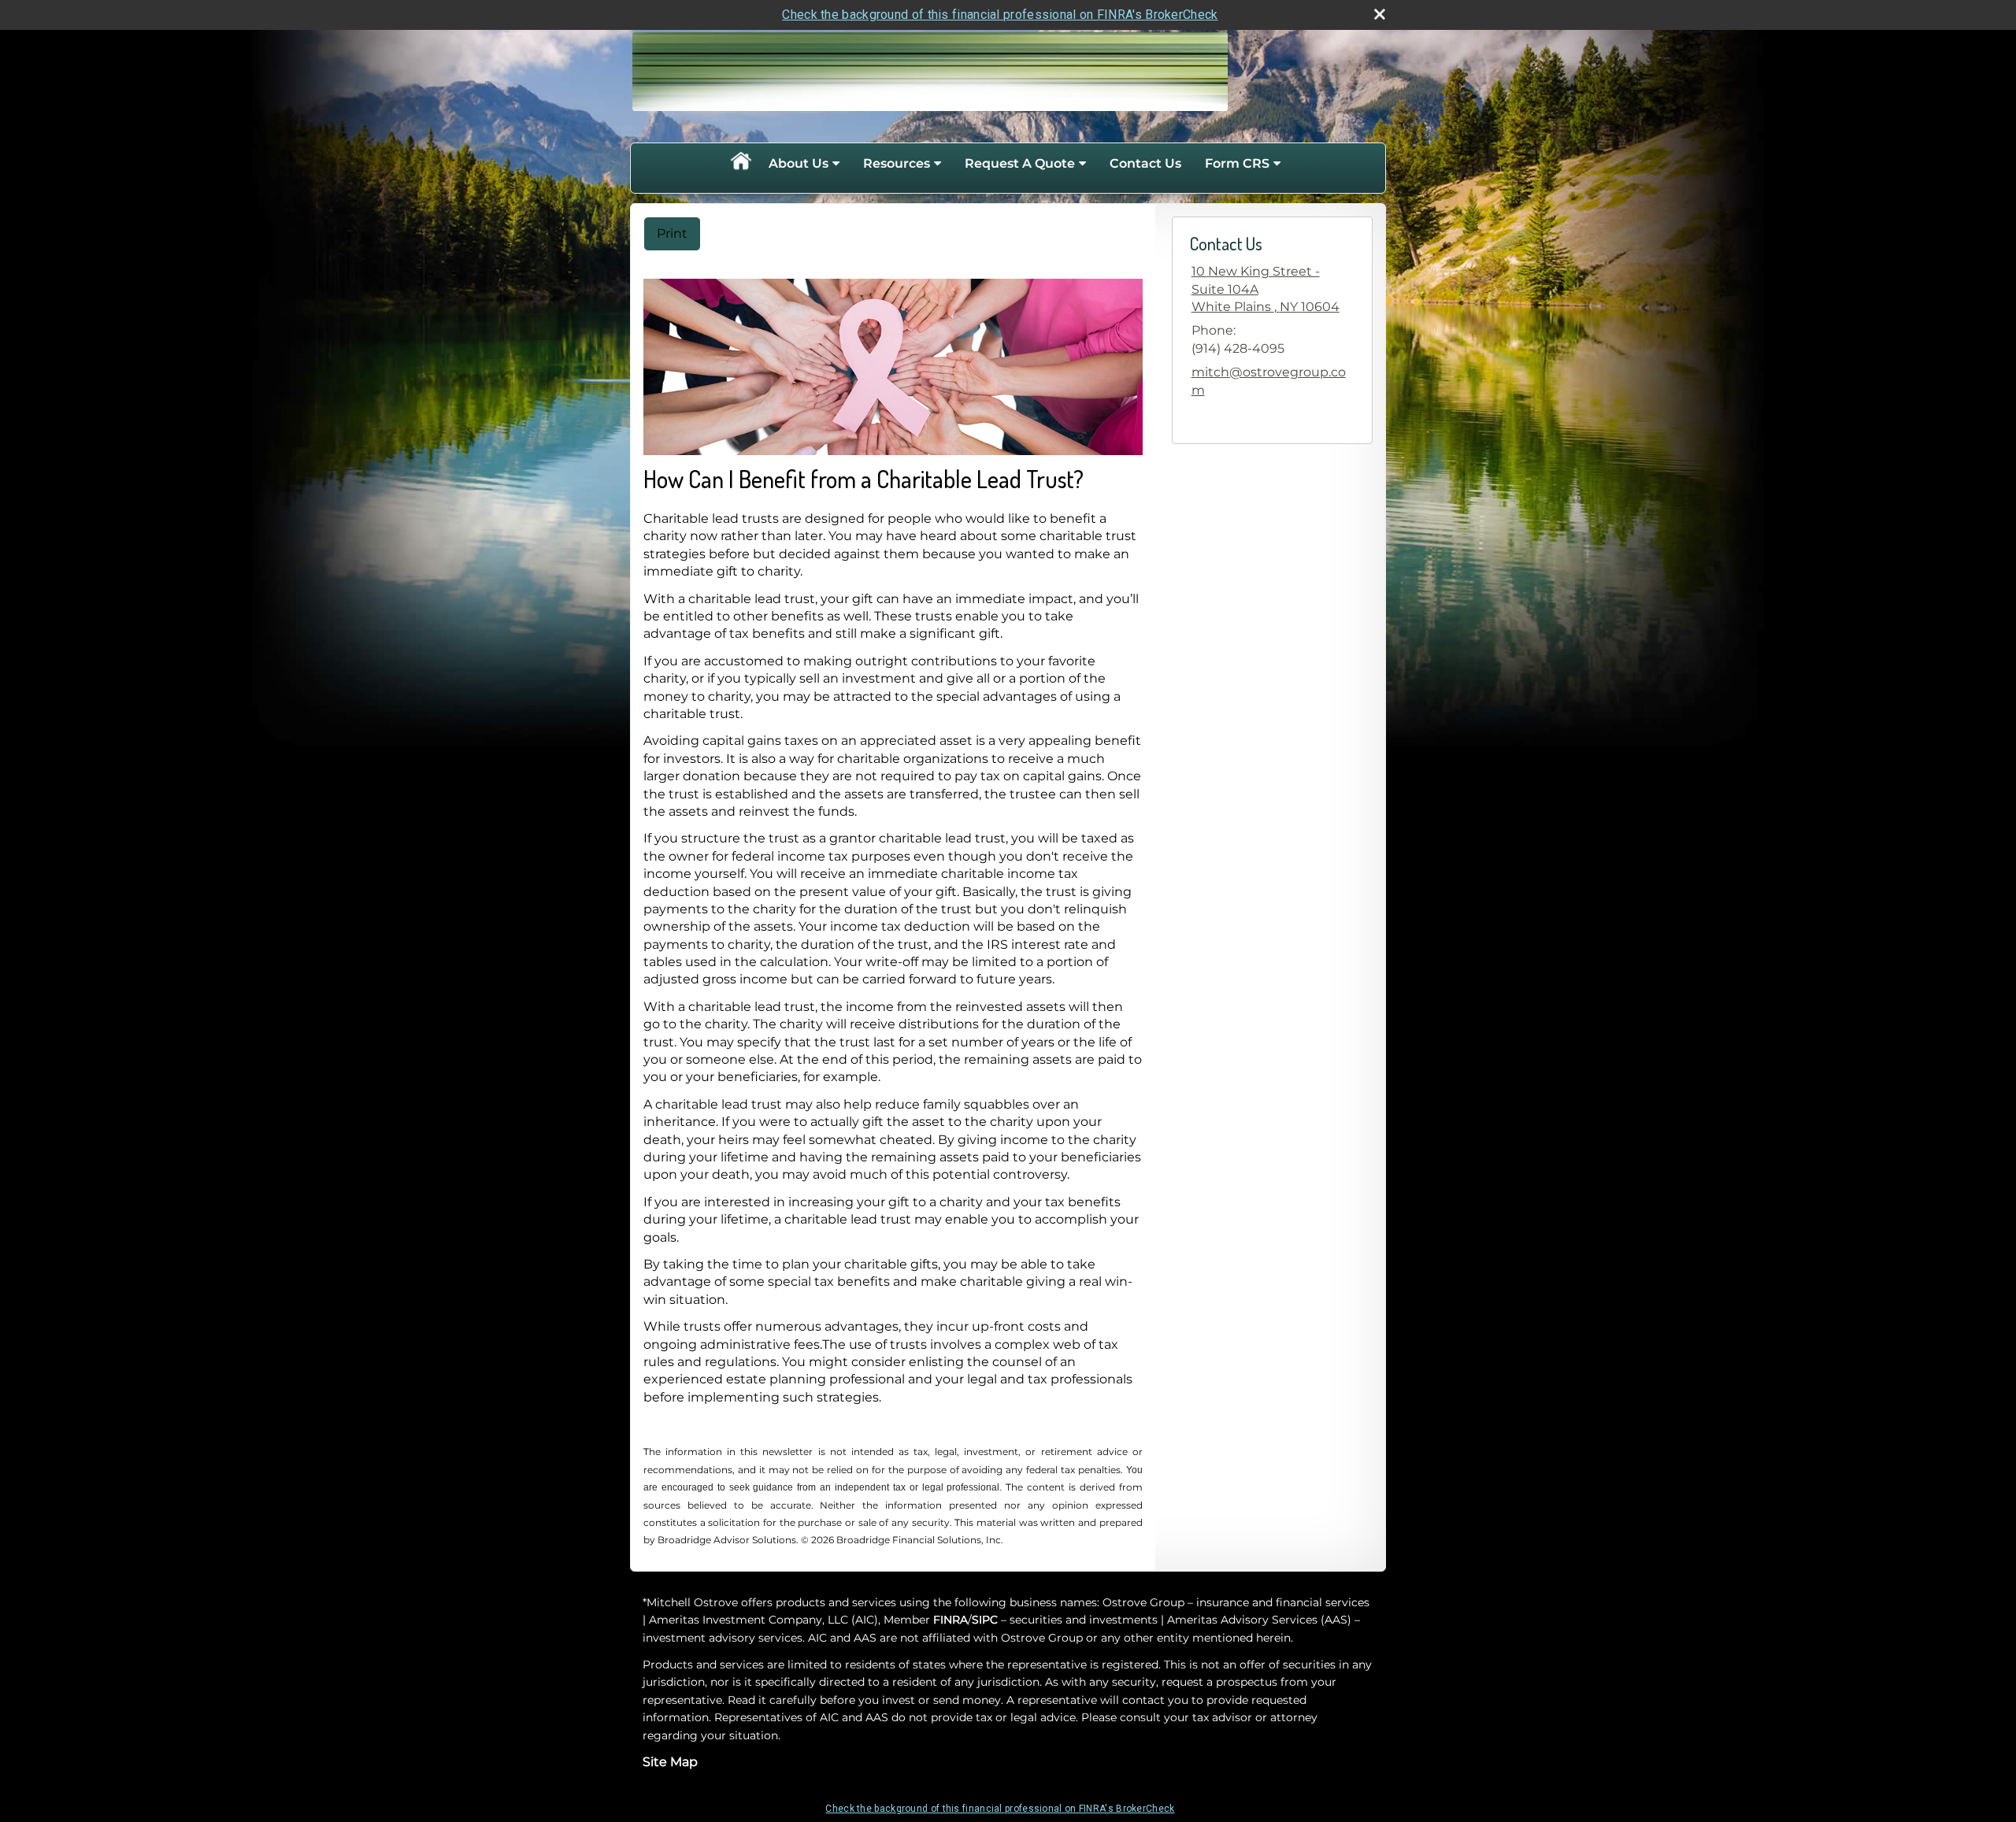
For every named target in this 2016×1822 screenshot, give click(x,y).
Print (672, 233)
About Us (799, 163)
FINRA (951, 1620)
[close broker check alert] (1380, 14)
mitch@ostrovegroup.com (1269, 381)
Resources (897, 163)
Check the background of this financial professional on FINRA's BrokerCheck (1000, 15)
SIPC (985, 1620)
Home (740, 164)
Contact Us (1145, 163)
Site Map (670, 1762)
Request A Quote (1020, 163)
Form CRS (1237, 163)
